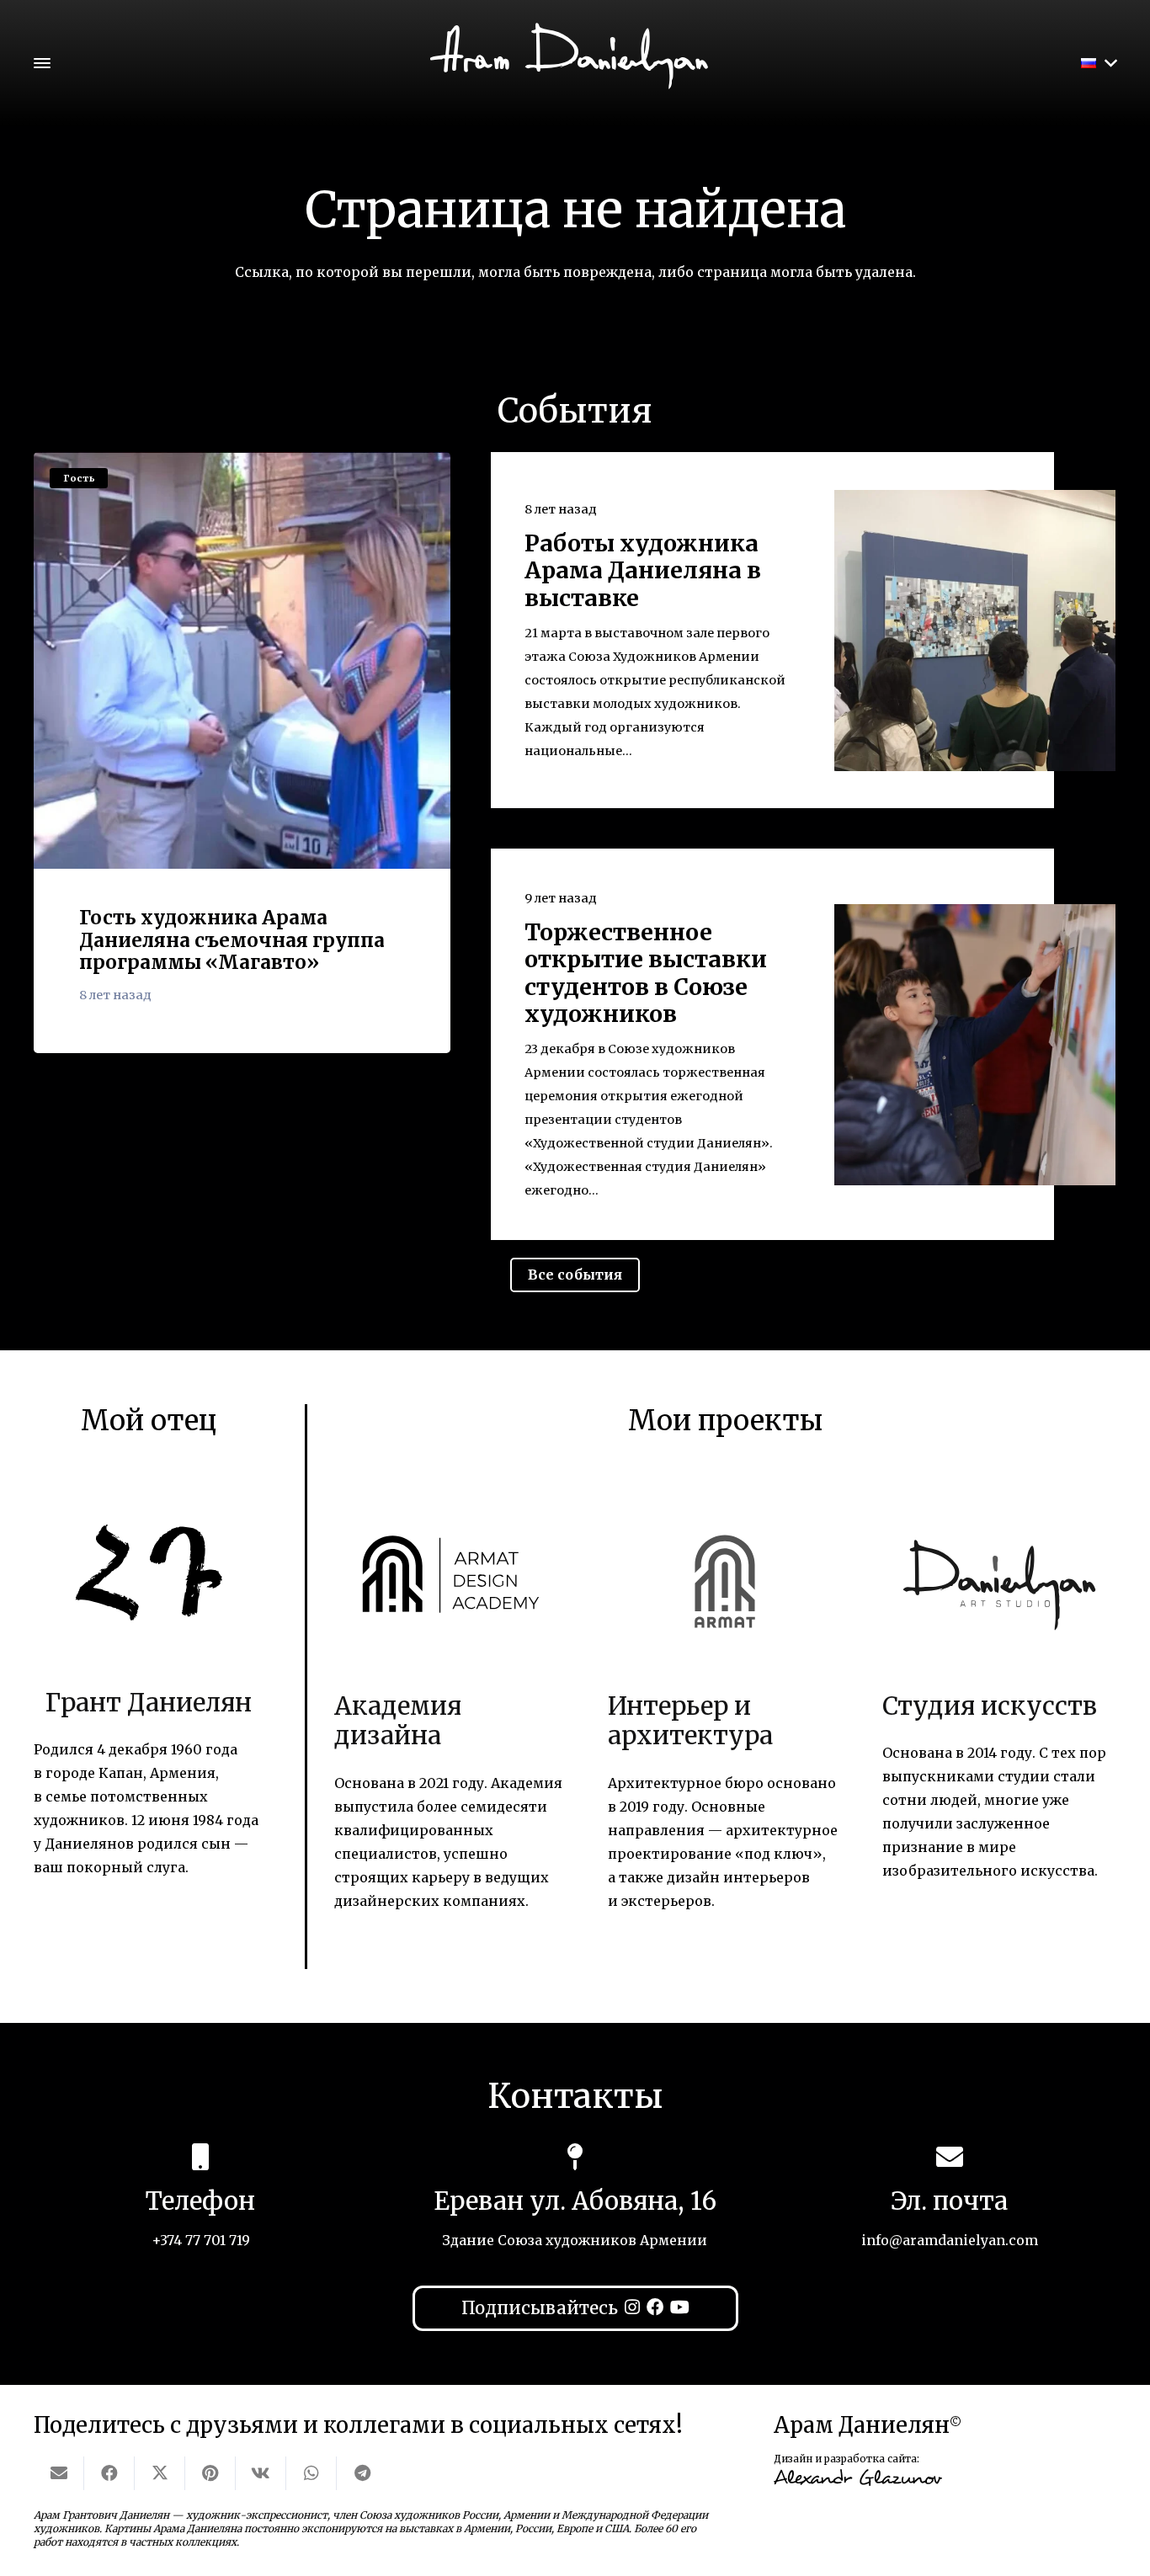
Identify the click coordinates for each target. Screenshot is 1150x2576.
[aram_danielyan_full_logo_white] (575, 70)
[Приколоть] (210, 2473)
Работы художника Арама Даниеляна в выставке (643, 571)
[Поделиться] (109, 2473)
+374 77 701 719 (201, 2240)
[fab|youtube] (680, 2307)
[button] (42, 63)
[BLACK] (451, 1574)
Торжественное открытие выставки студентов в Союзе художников (646, 973)
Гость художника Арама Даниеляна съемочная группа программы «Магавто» (232, 940)
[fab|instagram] (632, 2307)
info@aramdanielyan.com (950, 2240)
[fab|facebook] (655, 2307)
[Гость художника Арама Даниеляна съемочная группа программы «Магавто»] (242, 660)
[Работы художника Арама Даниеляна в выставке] (975, 631)
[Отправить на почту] (59, 2473)
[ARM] (725, 1574)
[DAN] (999, 1574)
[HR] (149, 1573)
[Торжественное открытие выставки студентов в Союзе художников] (975, 1045)
